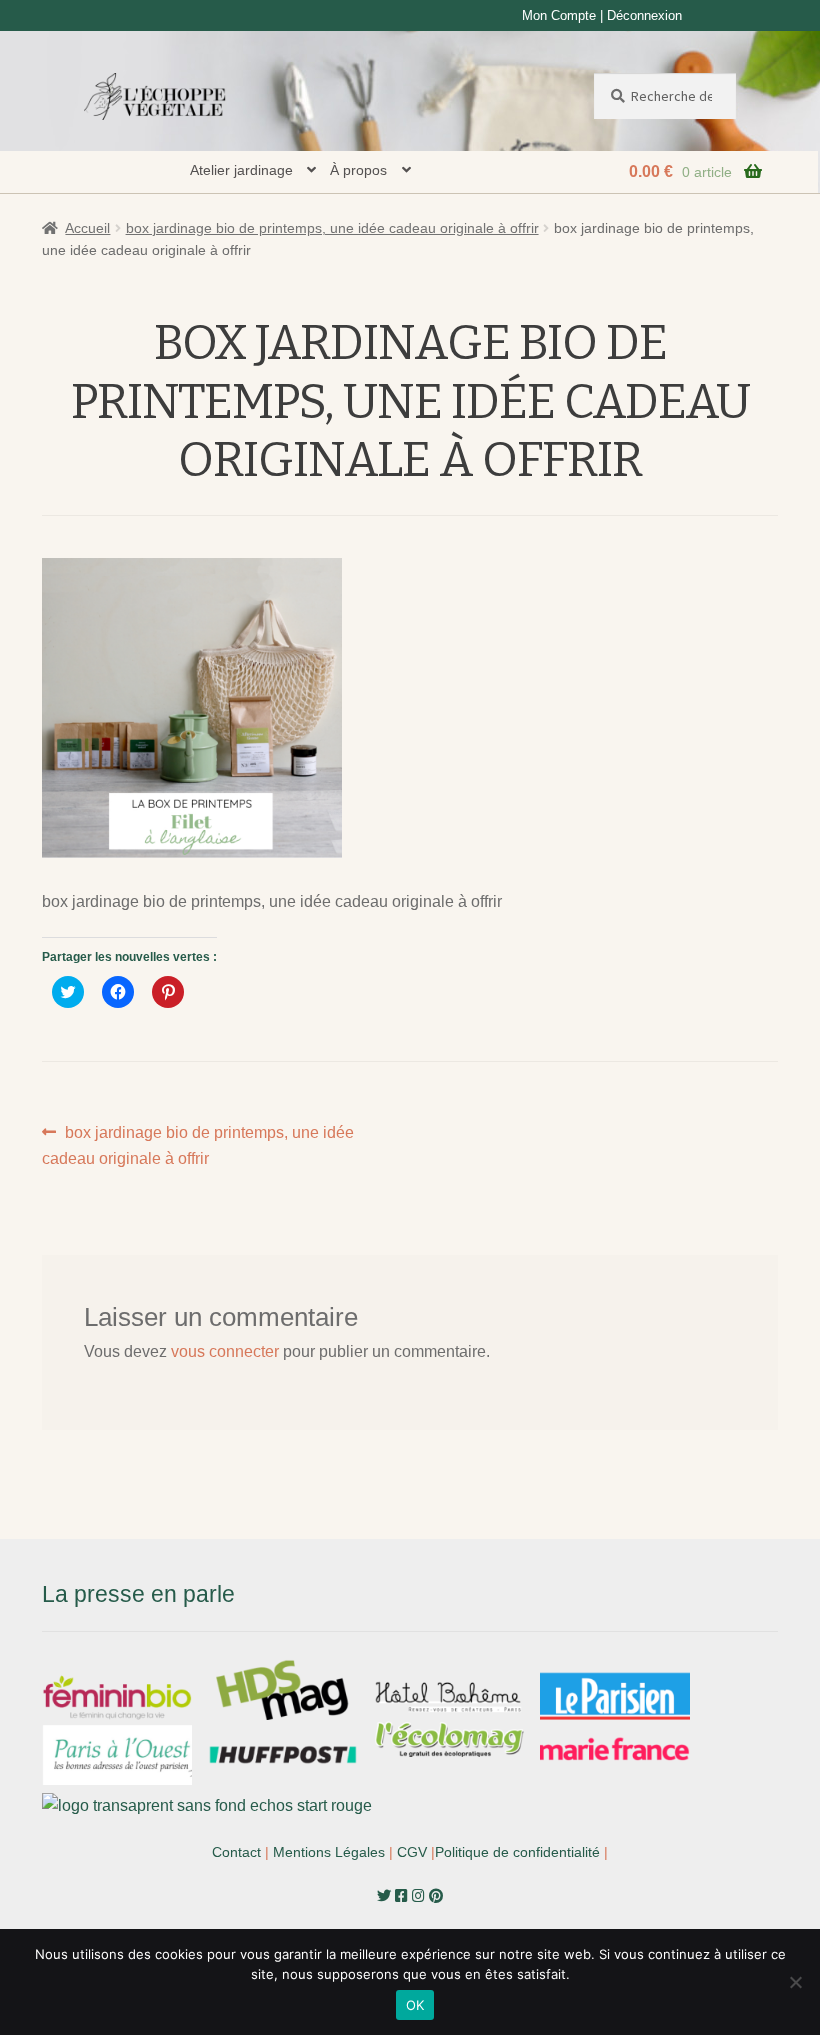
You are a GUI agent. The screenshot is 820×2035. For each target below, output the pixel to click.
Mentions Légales (329, 1852)
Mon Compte (559, 15)
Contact (236, 1852)
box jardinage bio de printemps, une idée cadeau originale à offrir (332, 228)
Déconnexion (644, 15)
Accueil (87, 228)
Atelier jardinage (241, 170)
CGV (412, 1852)
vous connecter (225, 1351)
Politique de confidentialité (517, 1852)
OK (415, 2005)
